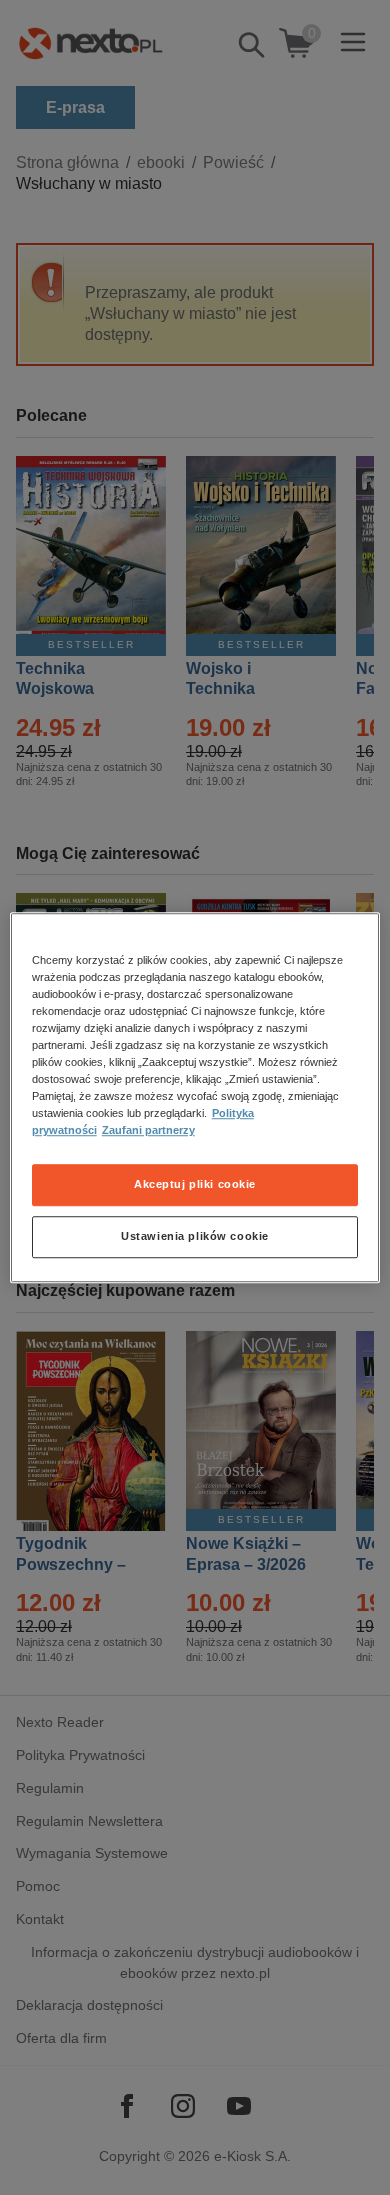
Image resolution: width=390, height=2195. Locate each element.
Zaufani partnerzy (148, 1130)
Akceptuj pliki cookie (195, 1184)
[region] (195, 1098)
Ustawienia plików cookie (195, 1236)
